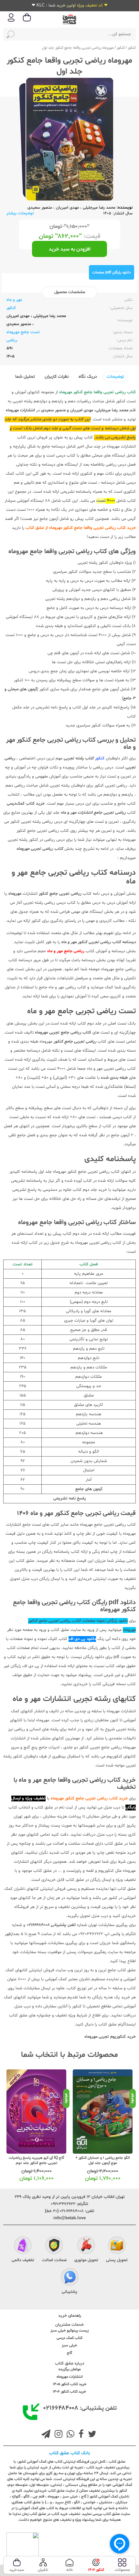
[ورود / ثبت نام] (11, 21)
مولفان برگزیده (70, 2369)
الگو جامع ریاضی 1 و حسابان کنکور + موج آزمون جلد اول (103, 2160)
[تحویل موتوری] (86, 2246)
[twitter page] (91, 2435)
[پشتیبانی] (70, 2278)
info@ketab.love (69, 2218)
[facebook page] (80, 2435)
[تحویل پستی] (117, 2246)
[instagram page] (57, 2435)
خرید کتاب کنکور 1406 (69, 2392)
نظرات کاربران (57, 377)
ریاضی (12, 340)
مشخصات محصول (70, 292)
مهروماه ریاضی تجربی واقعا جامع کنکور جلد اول (78, 48)
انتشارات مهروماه (70, 2377)
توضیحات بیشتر (20, 213)
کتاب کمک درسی (69, 2338)
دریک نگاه (88, 377)
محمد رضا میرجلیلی (99, 208)
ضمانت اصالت (54, 2260)
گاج (69, 2353)
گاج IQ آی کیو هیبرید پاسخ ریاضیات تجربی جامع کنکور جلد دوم (36, 2160)
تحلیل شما (25, 377)
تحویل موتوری (86, 2260)
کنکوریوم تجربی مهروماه (105, 2037)
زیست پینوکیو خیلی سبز (69, 2331)
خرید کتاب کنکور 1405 (70, 2384)
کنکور (132, 48)
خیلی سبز (69, 2345)
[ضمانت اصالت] (54, 2246)
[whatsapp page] (69, 2435)
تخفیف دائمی (23, 2260)
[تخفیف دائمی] (23, 2246)
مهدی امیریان (67, 208)
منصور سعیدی (40, 208)
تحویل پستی (117, 2260)
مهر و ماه (14, 300)
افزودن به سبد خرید (70, 249)
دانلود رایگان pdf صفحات (112, 273)
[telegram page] (46, 2435)
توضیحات (115, 377)
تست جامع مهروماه (23, 332)
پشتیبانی (69, 2292)
